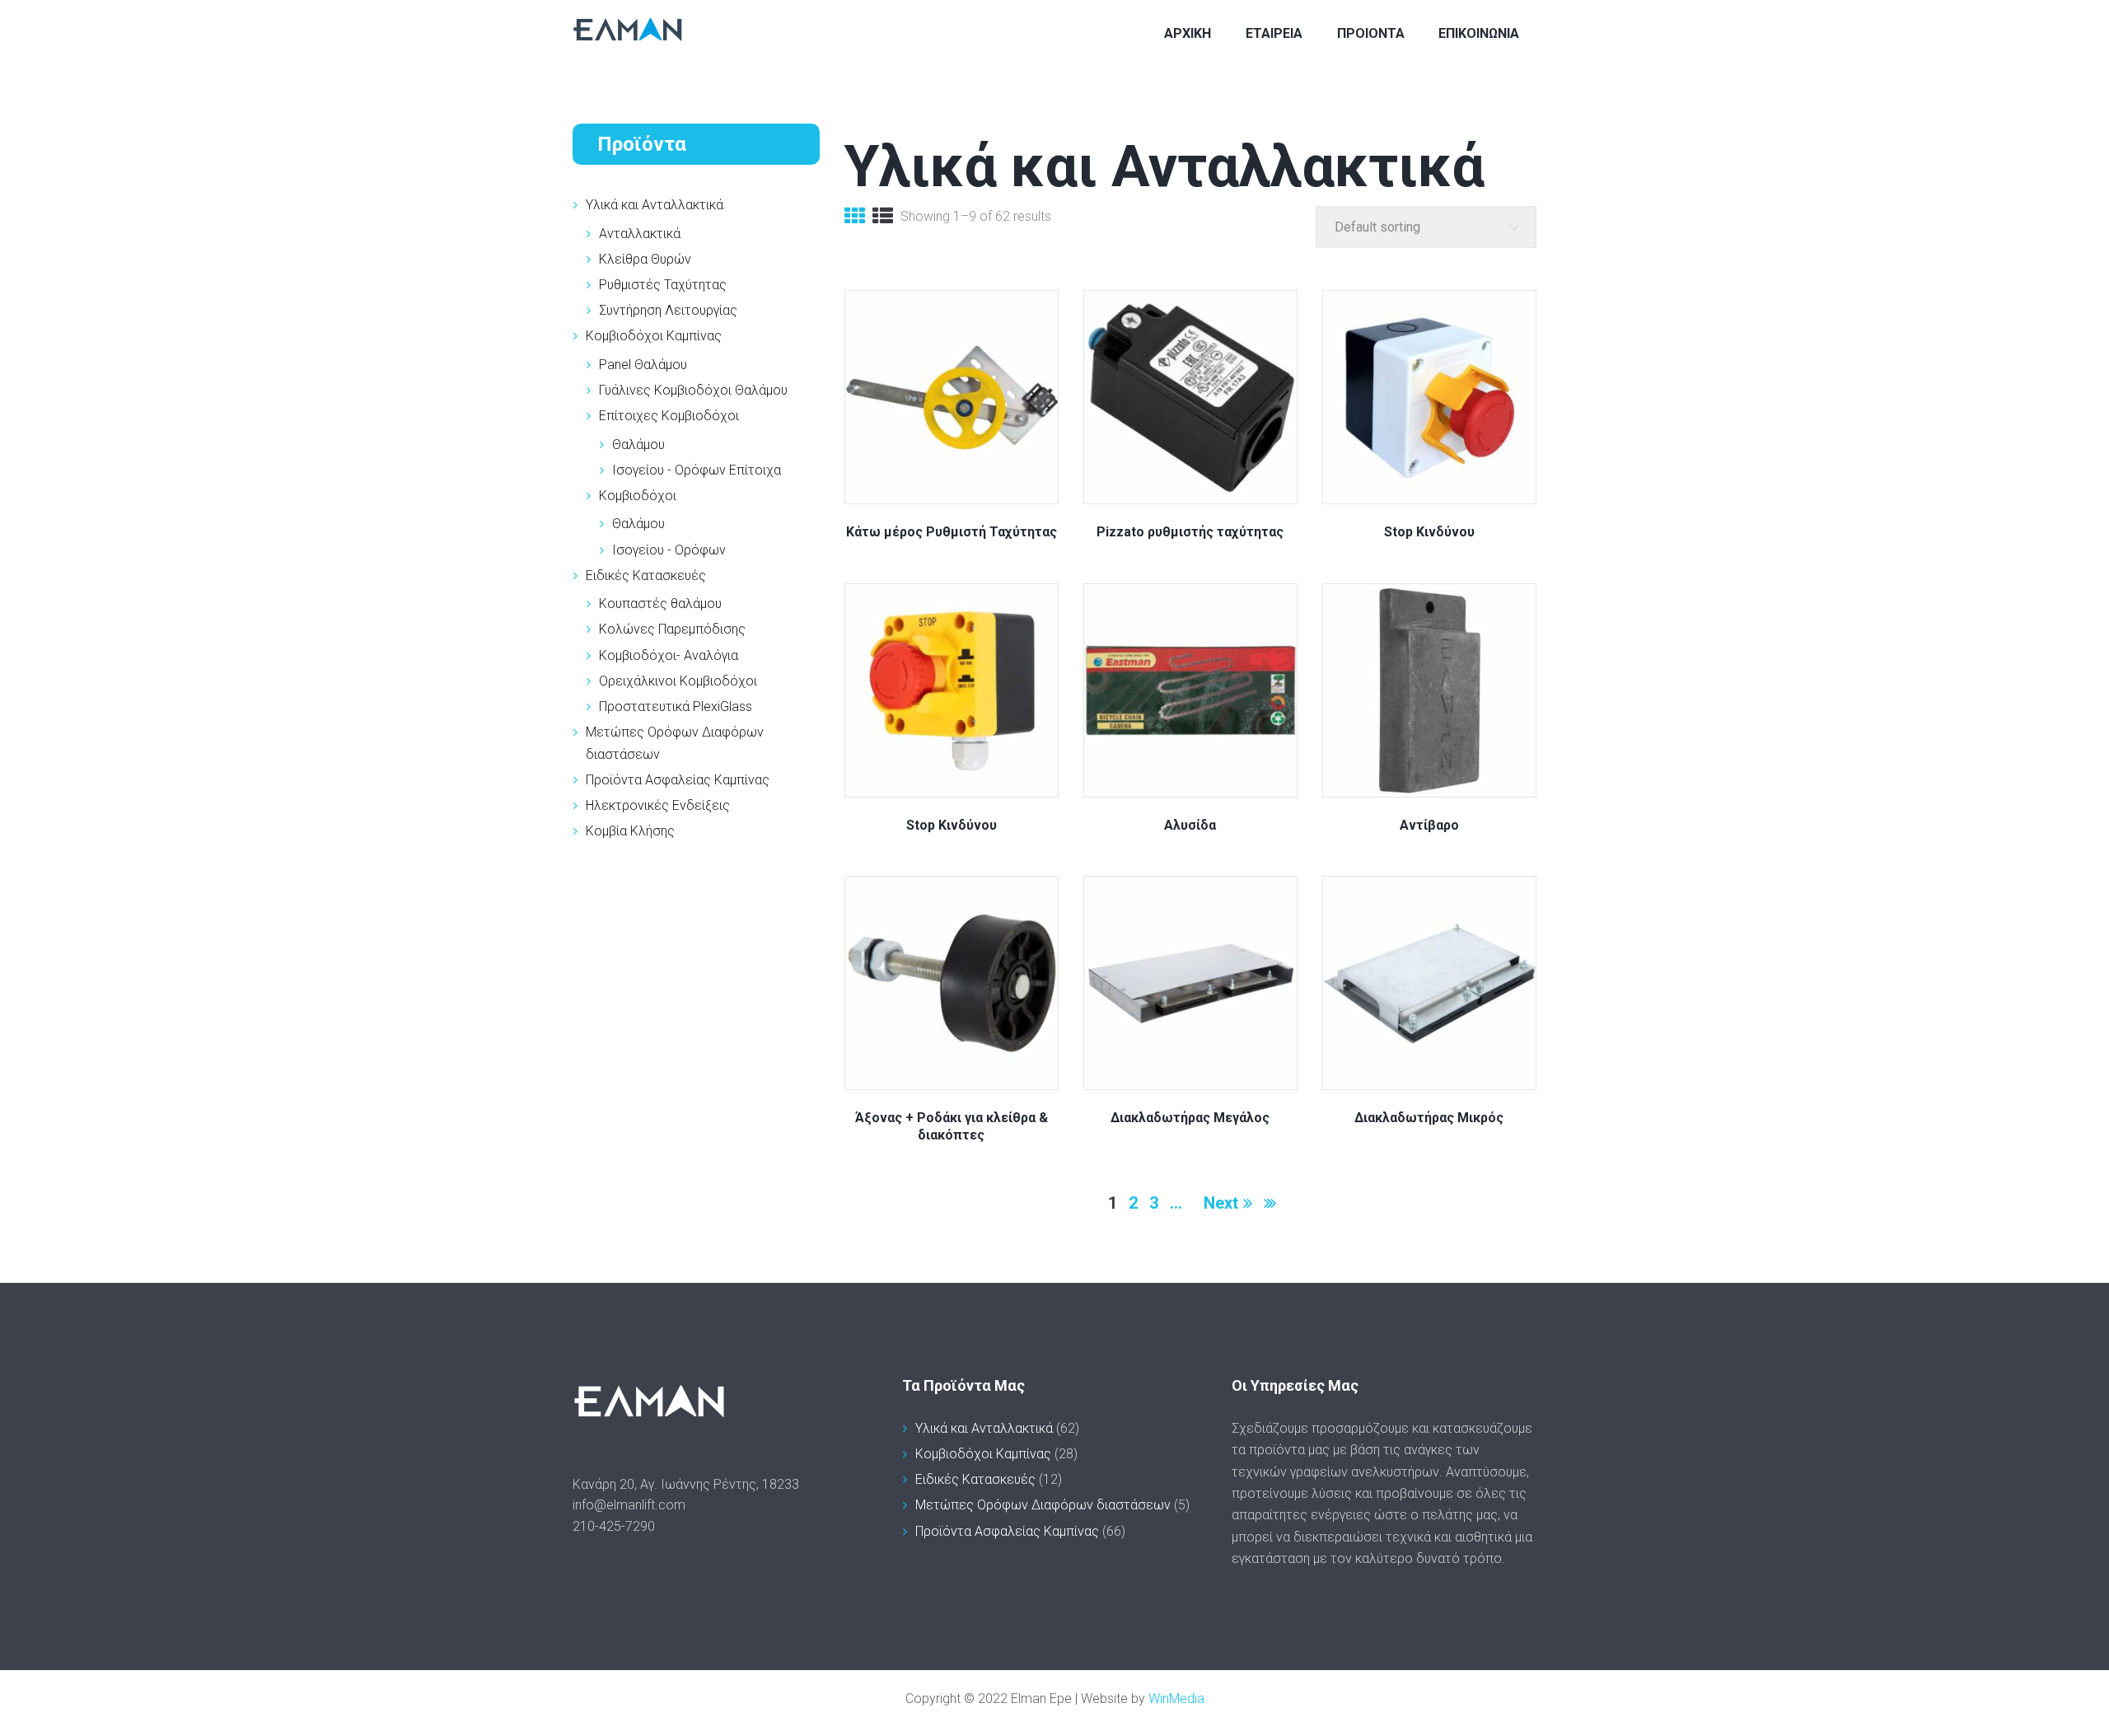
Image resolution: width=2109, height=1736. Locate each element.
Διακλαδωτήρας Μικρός (1429, 1118)
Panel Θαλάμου (643, 365)
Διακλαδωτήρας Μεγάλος (1190, 1118)
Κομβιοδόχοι (638, 496)
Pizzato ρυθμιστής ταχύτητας (1190, 532)
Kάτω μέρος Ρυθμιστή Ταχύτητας (952, 532)
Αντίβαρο (1429, 825)
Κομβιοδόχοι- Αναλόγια (669, 655)
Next (1221, 1203)
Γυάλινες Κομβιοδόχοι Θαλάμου (693, 390)
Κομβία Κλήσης (630, 831)
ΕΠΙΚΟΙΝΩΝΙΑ (1479, 33)
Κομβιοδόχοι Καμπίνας (654, 336)
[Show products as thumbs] (855, 218)
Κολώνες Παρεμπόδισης (672, 629)
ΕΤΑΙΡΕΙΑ (1274, 33)
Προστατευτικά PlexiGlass (676, 707)
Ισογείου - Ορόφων (669, 550)
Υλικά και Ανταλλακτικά (655, 205)
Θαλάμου (638, 445)
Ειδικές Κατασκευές (646, 576)
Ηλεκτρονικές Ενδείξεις (658, 805)
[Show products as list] (883, 218)
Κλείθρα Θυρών (645, 259)
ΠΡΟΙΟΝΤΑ (1371, 33)
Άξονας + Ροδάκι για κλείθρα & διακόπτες (952, 1126)
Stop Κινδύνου (1429, 532)
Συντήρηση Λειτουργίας (668, 310)
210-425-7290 (614, 1526)
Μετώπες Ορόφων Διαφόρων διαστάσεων (1043, 1505)
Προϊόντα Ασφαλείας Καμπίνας (678, 780)
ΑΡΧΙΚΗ (1188, 33)
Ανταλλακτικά (640, 234)
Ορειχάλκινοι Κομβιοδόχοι (678, 681)
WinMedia (1176, 1699)
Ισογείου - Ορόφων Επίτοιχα (697, 470)
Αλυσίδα (1190, 825)
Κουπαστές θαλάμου (660, 604)
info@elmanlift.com (629, 1505)
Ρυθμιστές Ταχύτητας (663, 285)
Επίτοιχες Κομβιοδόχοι (669, 416)
